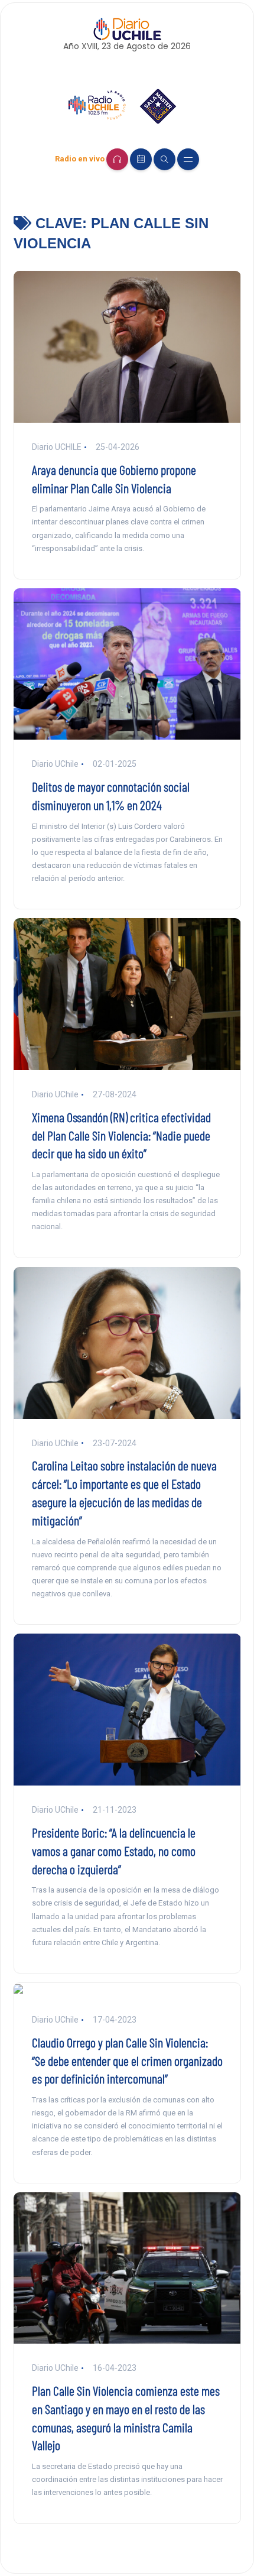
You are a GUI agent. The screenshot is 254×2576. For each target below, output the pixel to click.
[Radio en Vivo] (117, 159)
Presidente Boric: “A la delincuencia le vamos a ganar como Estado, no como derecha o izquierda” (114, 1851)
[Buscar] (165, 159)
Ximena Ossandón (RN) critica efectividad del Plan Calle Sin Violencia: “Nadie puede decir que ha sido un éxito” (121, 1135)
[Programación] (141, 159)
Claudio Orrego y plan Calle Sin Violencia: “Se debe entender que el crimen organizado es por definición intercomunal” (127, 2060)
